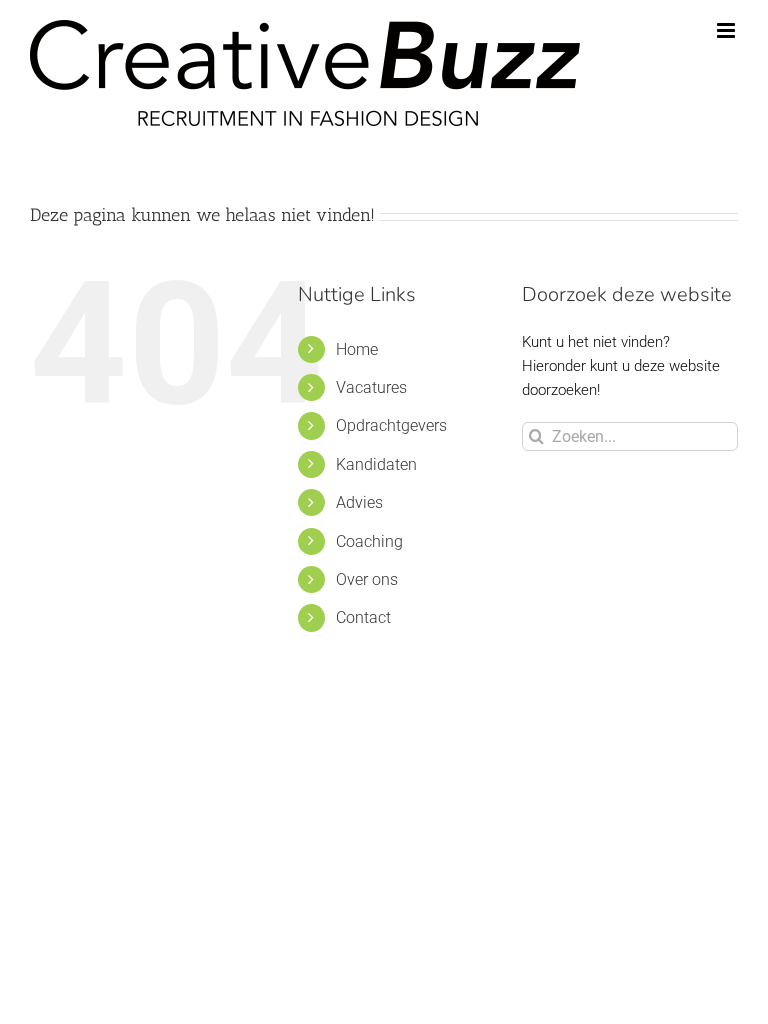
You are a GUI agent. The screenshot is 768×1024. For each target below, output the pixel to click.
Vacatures (371, 387)
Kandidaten (376, 464)
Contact (363, 617)
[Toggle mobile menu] (727, 30)
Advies (359, 502)
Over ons (367, 579)
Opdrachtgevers (391, 425)
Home (357, 349)
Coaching (369, 541)
